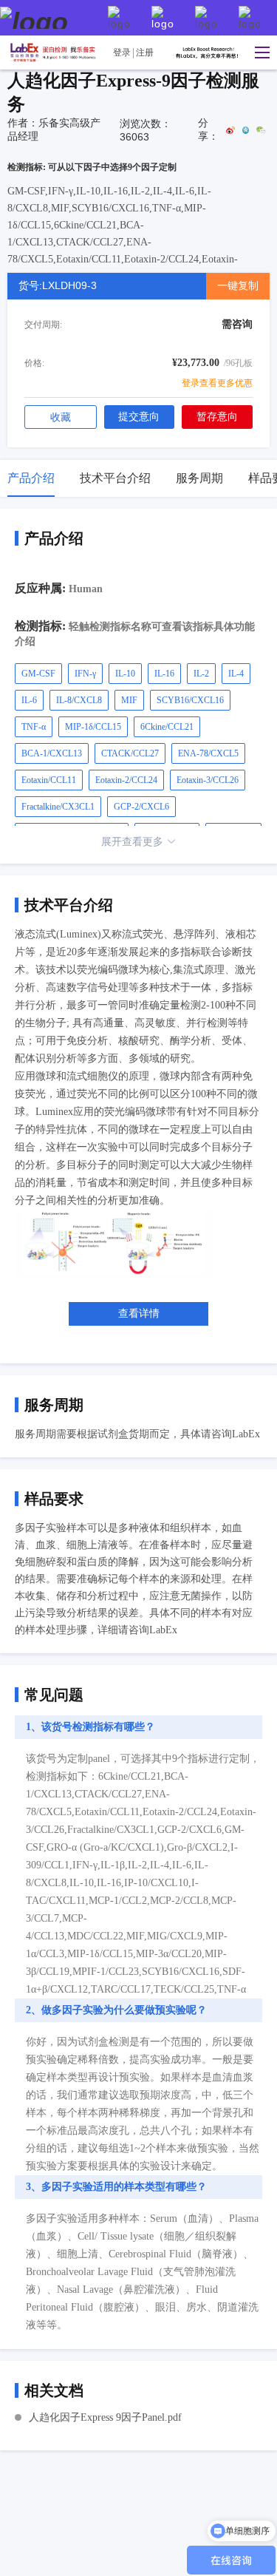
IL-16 (164, 674)
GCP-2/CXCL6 (141, 807)
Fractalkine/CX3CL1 (58, 807)
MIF (129, 700)
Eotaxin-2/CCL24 (126, 780)
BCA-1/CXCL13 (52, 753)
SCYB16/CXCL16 (190, 700)
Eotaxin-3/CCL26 (208, 780)
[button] (259, 52)
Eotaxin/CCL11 (49, 780)
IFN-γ (85, 674)
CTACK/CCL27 (130, 753)
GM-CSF (38, 674)
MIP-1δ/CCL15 (93, 727)
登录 (122, 52)
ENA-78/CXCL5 (208, 753)
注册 (145, 52)
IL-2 (201, 674)
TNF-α (34, 727)
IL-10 (125, 674)
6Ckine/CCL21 (167, 727)
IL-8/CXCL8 (79, 700)
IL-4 (236, 674)
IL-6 (29, 700)
